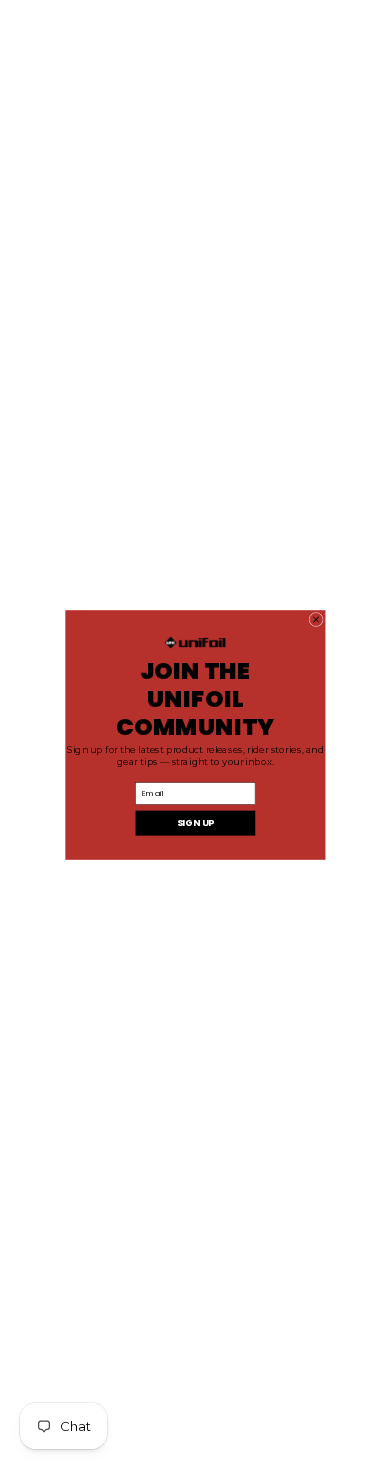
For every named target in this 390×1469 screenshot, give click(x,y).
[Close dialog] (315, 619)
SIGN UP (194, 822)
